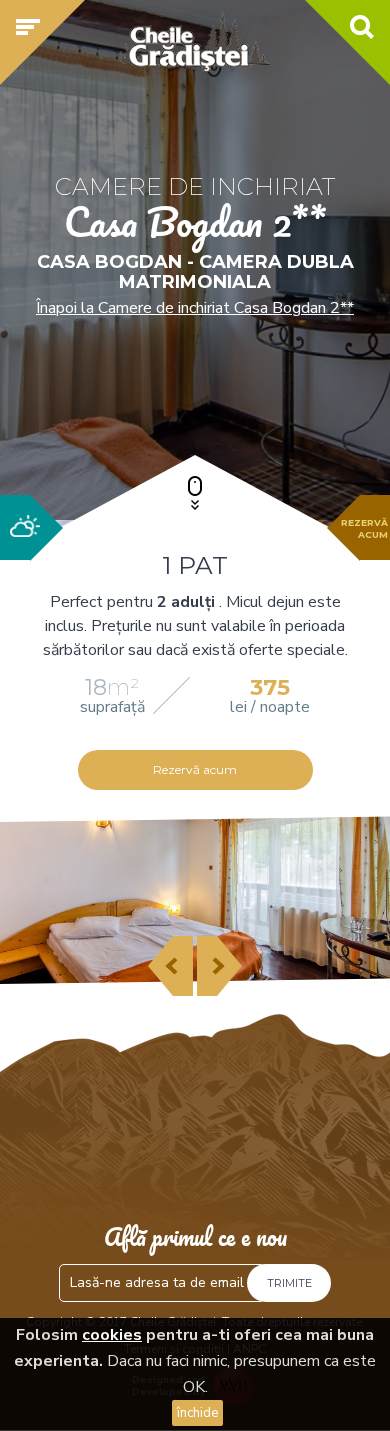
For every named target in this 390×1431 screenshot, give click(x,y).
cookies (112, 1335)
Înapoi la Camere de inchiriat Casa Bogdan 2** (195, 308)
